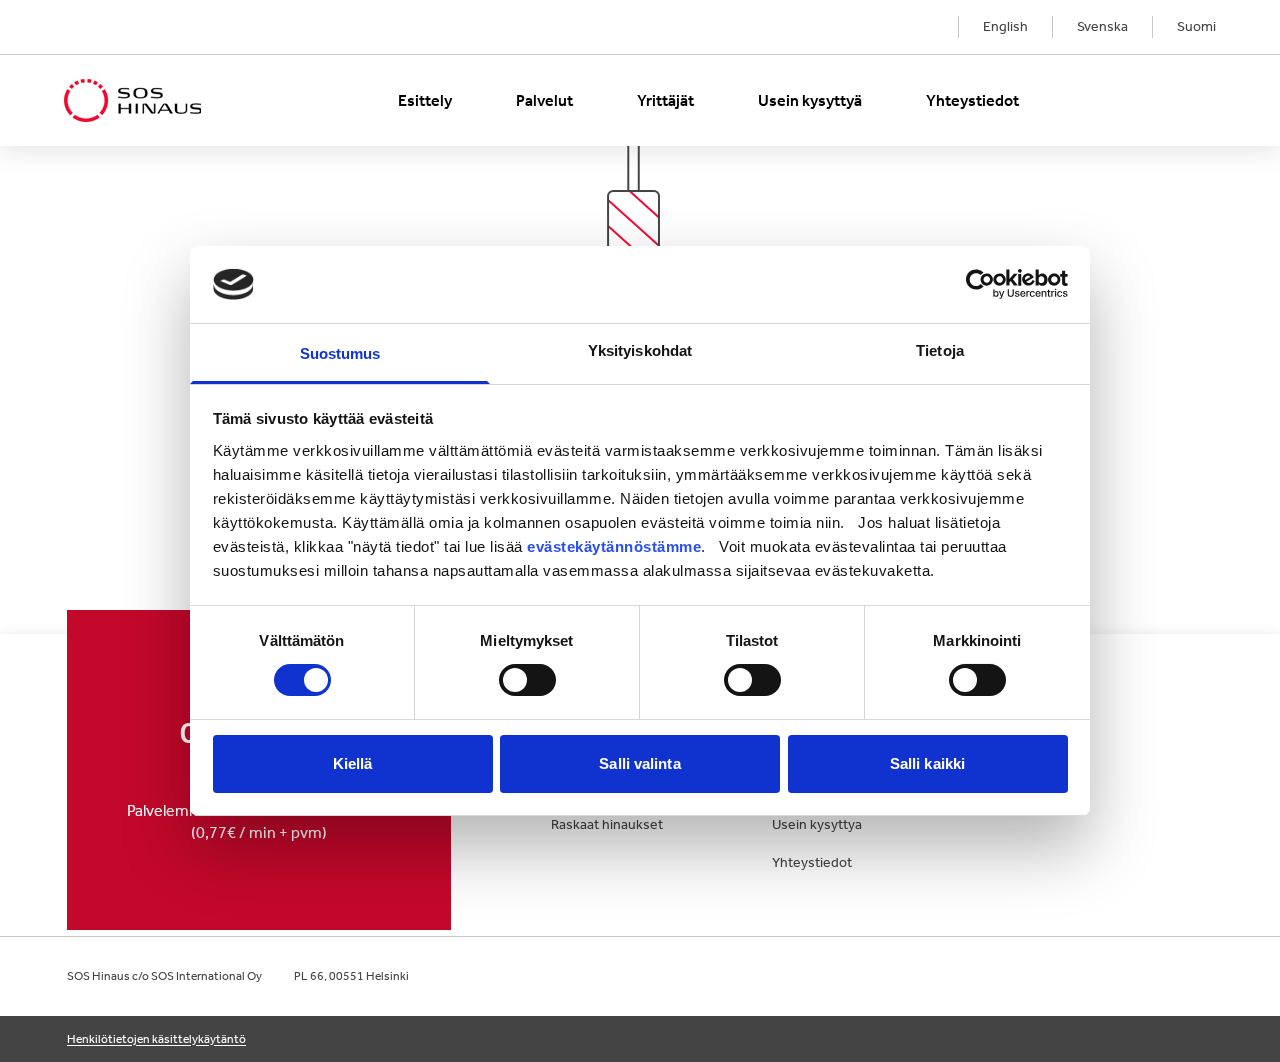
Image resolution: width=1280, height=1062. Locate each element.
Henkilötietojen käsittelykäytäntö (156, 1039)
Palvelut (544, 100)
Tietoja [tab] (940, 350)
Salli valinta (639, 763)
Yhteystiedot (972, 100)
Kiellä (353, 763)
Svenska (1102, 26)
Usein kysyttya (817, 824)
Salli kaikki (927, 763)
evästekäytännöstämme (614, 546)
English (1005, 26)
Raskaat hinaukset (607, 824)
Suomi (1196, 26)
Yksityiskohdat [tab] (640, 350)
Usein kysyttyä (810, 100)
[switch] (527, 680)
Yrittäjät (665, 100)
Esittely (425, 100)
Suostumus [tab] (340, 353)
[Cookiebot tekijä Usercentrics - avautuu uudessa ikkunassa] (980, 284)
